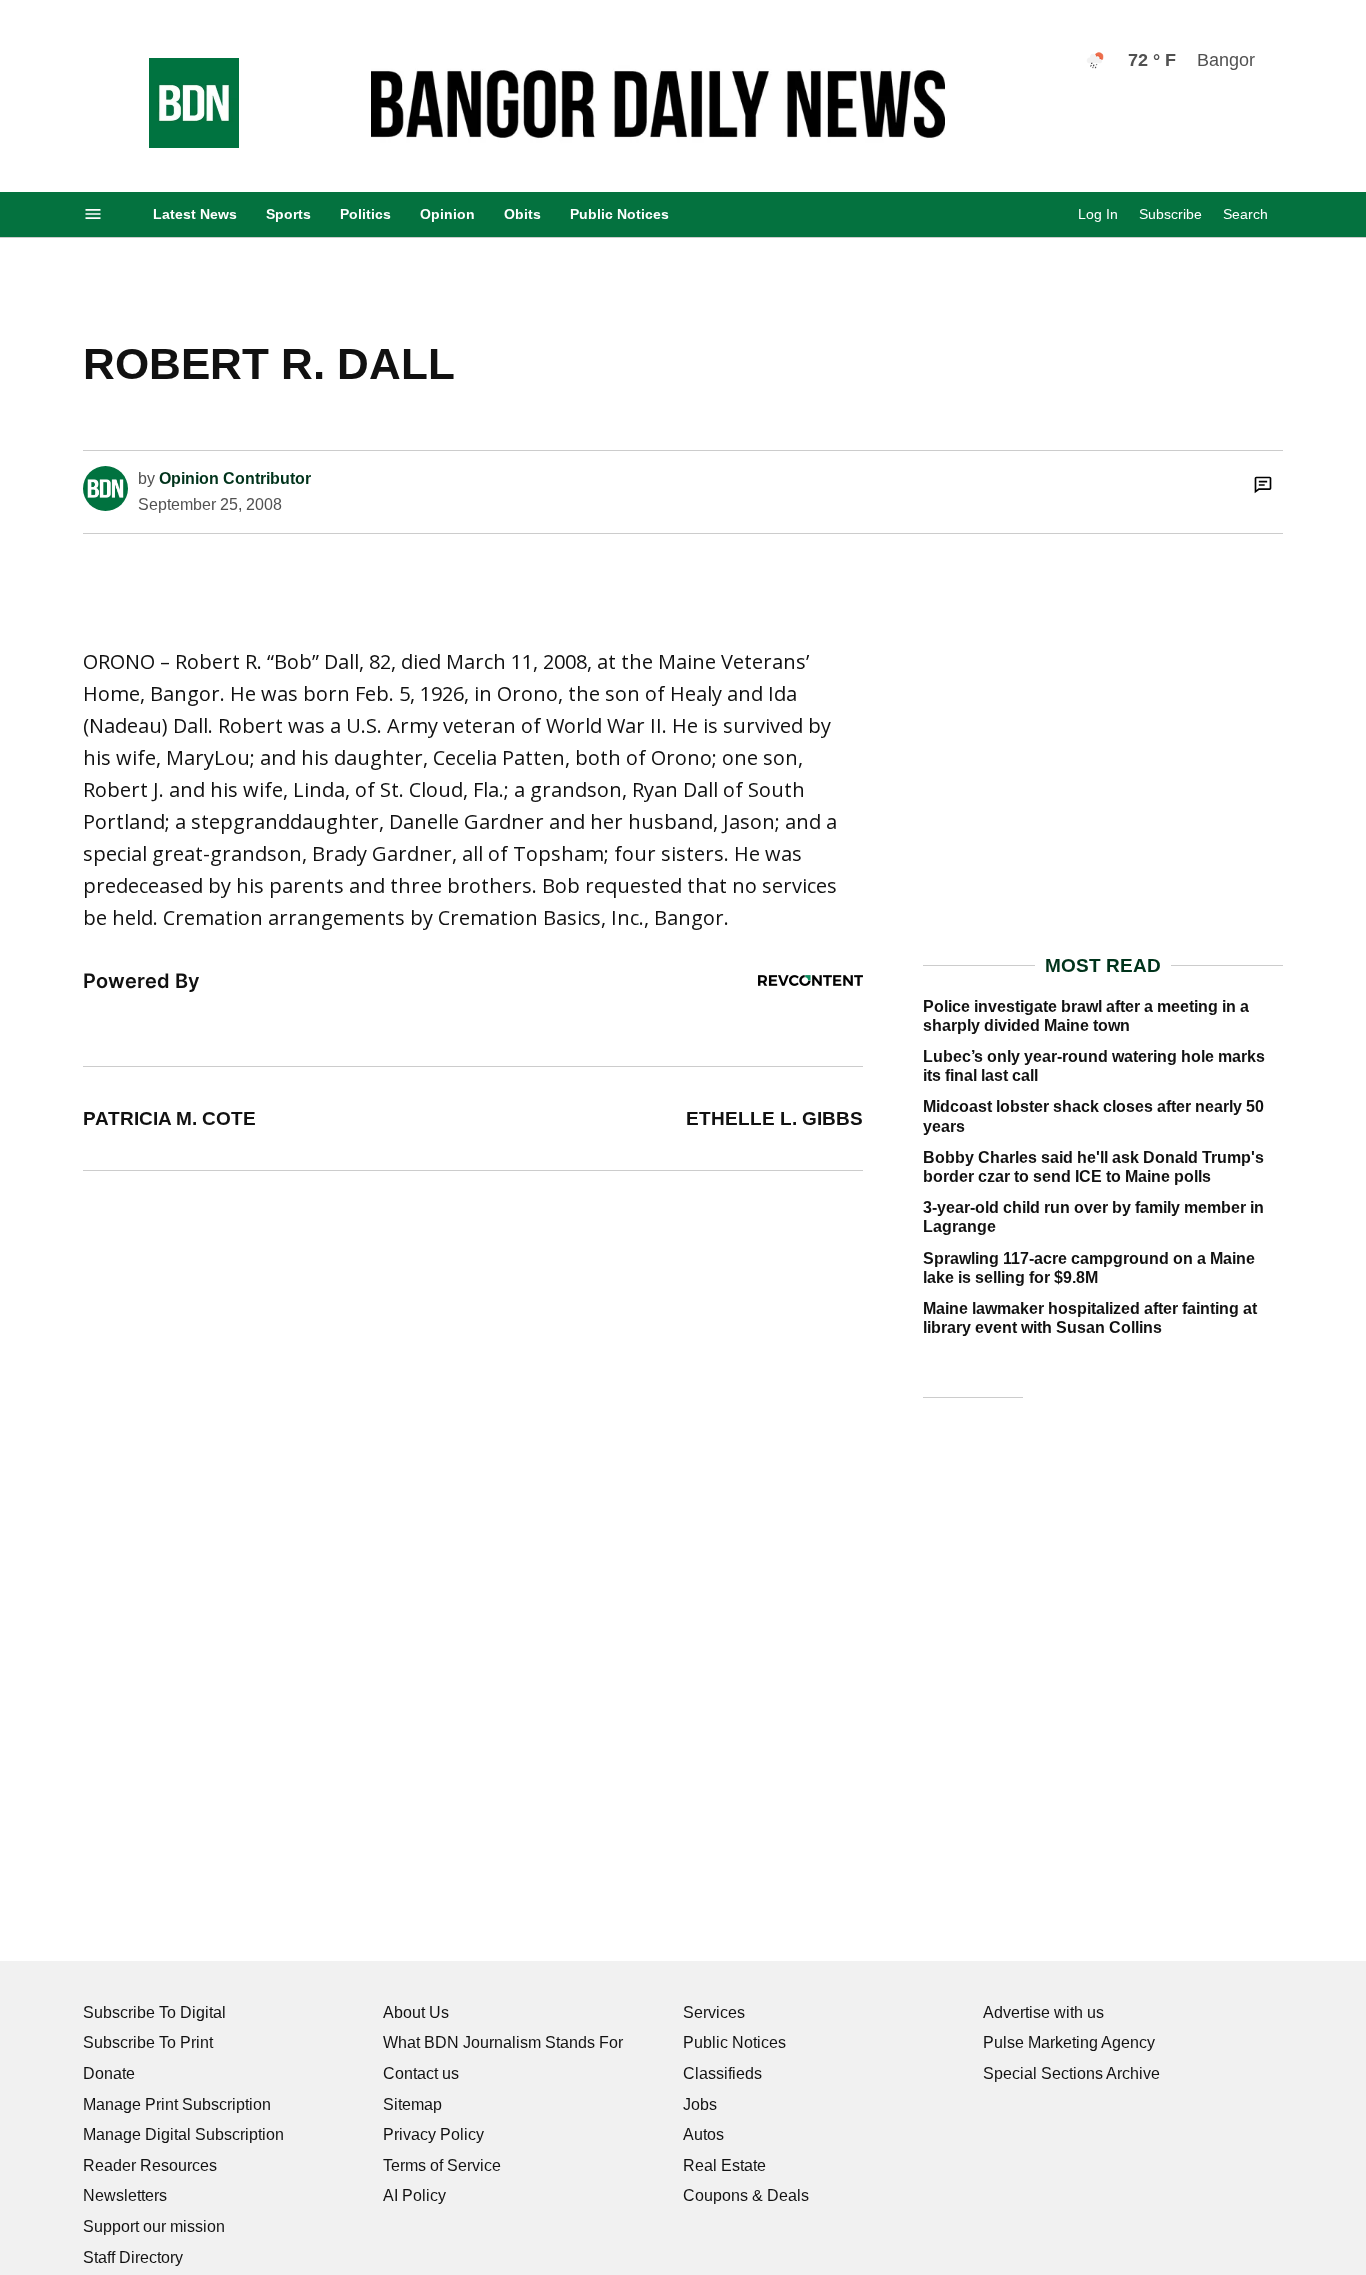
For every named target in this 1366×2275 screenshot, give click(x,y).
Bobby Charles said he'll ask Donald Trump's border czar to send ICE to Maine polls (1093, 1167)
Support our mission (154, 2226)
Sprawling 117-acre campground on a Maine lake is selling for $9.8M (1089, 1268)
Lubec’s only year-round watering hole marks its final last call (1094, 1066)
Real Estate (724, 2165)
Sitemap (412, 2104)
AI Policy (414, 2195)
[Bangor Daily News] (174, 142)
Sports (288, 214)
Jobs (700, 2104)
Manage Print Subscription (177, 2104)
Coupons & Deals (746, 2195)
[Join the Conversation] (1263, 484)
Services (714, 2012)
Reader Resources (150, 2165)
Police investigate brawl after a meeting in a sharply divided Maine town (1086, 1016)
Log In (1098, 214)
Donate (109, 2073)
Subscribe (1170, 214)
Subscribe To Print (148, 2042)
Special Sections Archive (1071, 2073)
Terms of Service (442, 2165)
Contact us (421, 2073)
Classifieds (722, 2073)
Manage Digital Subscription (183, 2134)
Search (1245, 214)
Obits (522, 214)
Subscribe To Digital (154, 2012)
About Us (416, 2012)
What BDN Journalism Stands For (503, 2042)
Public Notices (619, 214)
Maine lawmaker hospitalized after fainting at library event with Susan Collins (1090, 1318)
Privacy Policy (433, 2134)
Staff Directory (133, 2257)
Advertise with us (1043, 2012)
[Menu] (93, 214)
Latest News (195, 214)
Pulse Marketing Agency (1069, 2042)
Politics (365, 214)
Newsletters (125, 2195)
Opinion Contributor (235, 478)
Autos (703, 2134)
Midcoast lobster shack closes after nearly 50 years (1093, 1116)
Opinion (447, 214)
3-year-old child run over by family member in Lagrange (1093, 1217)
